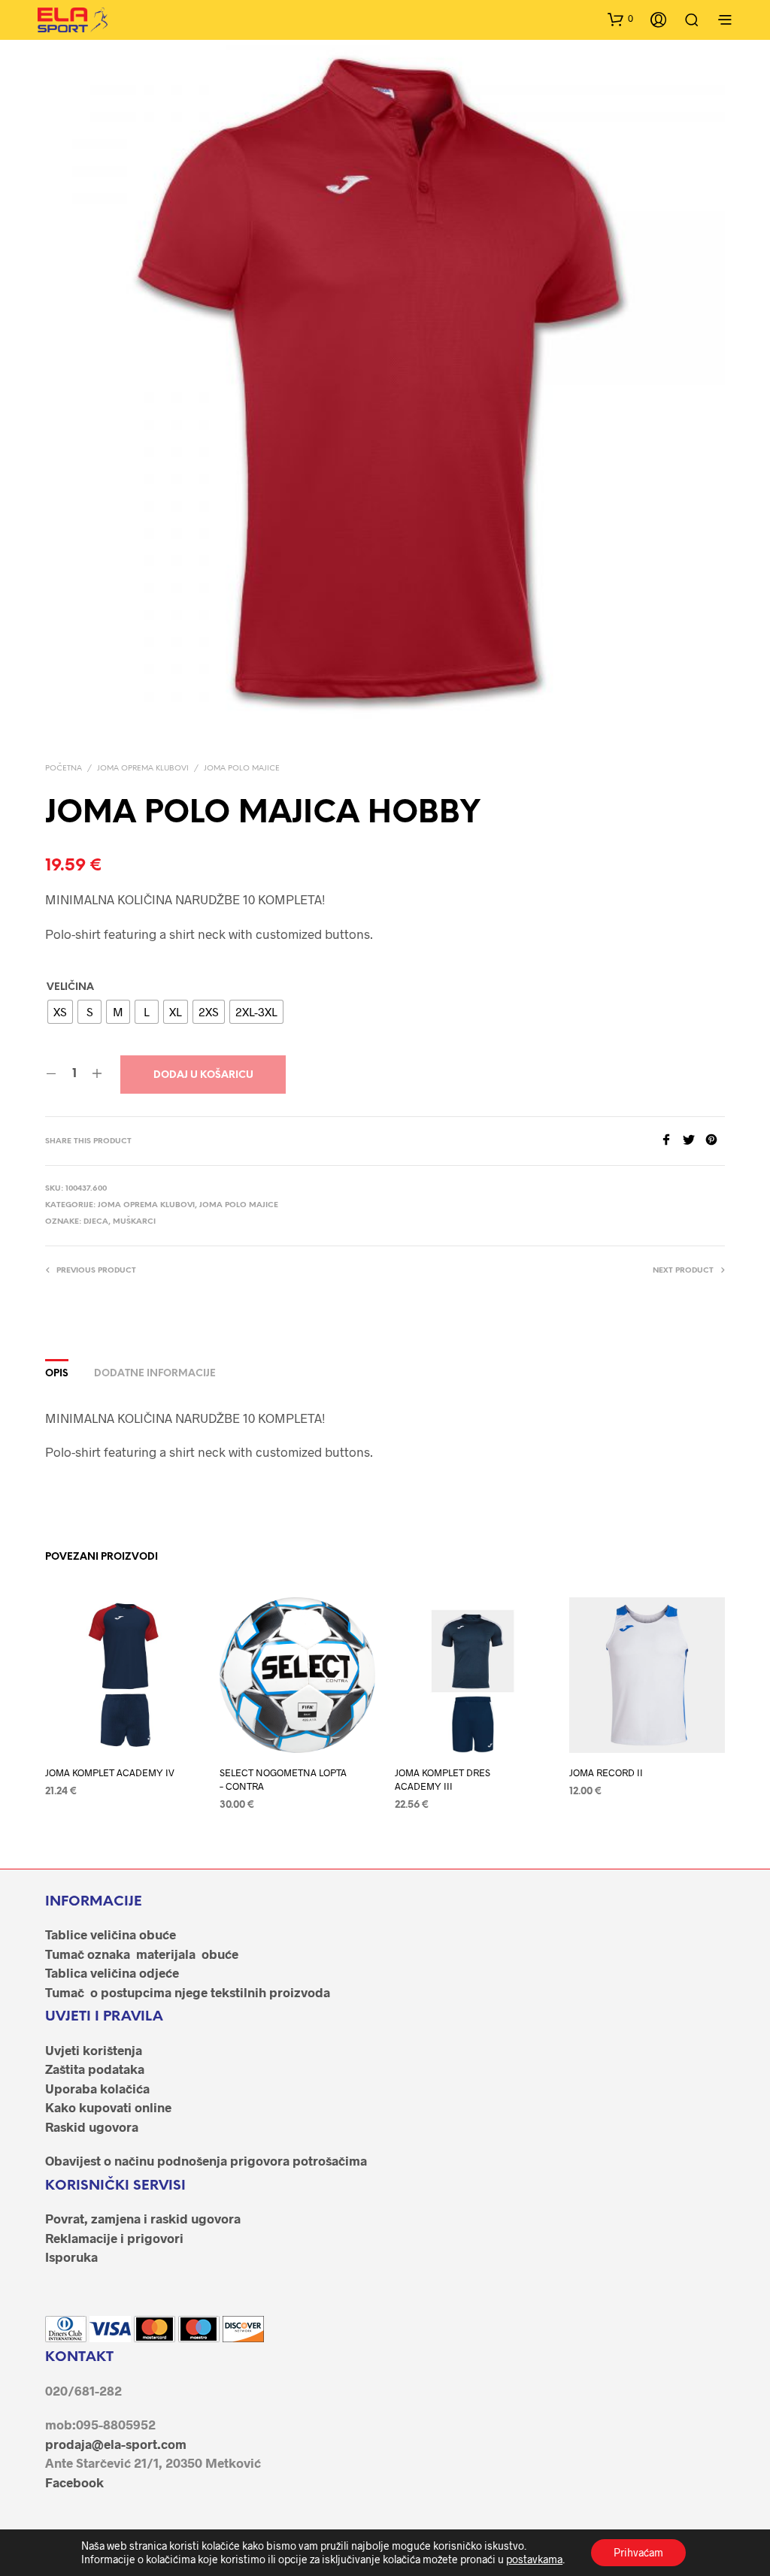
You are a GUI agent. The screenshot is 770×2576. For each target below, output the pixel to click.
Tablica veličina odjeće (112, 1972)
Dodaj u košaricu (203, 1075)
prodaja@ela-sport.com (116, 2444)
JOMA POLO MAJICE (242, 769)
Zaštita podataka (95, 2069)
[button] (620, 19)
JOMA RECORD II (606, 1772)
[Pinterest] (715, 1141)
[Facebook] (671, 1141)
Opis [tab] (57, 1374)
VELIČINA (70, 987)
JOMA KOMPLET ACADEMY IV (110, 1772)
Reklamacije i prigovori (114, 2238)
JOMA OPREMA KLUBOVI (143, 769)
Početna (64, 769)
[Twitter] (694, 1141)
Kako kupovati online (108, 2107)
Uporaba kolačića (97, 2088)
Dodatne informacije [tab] (155, 1374)
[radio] (60, 1012)
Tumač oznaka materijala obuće (142, 1954)
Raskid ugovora (92, 2126)
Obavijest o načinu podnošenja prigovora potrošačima (206, 2160)
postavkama (534, 2559)
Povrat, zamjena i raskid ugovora (143, 2218)
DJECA (96, 1222)
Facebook (74, 2482)
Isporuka (71, 2257)
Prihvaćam (638, 2552)
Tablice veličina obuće (111, 1934)
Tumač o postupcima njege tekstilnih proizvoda (188, 1992)
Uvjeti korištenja (94, 2050)
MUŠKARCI (134, 1222)
